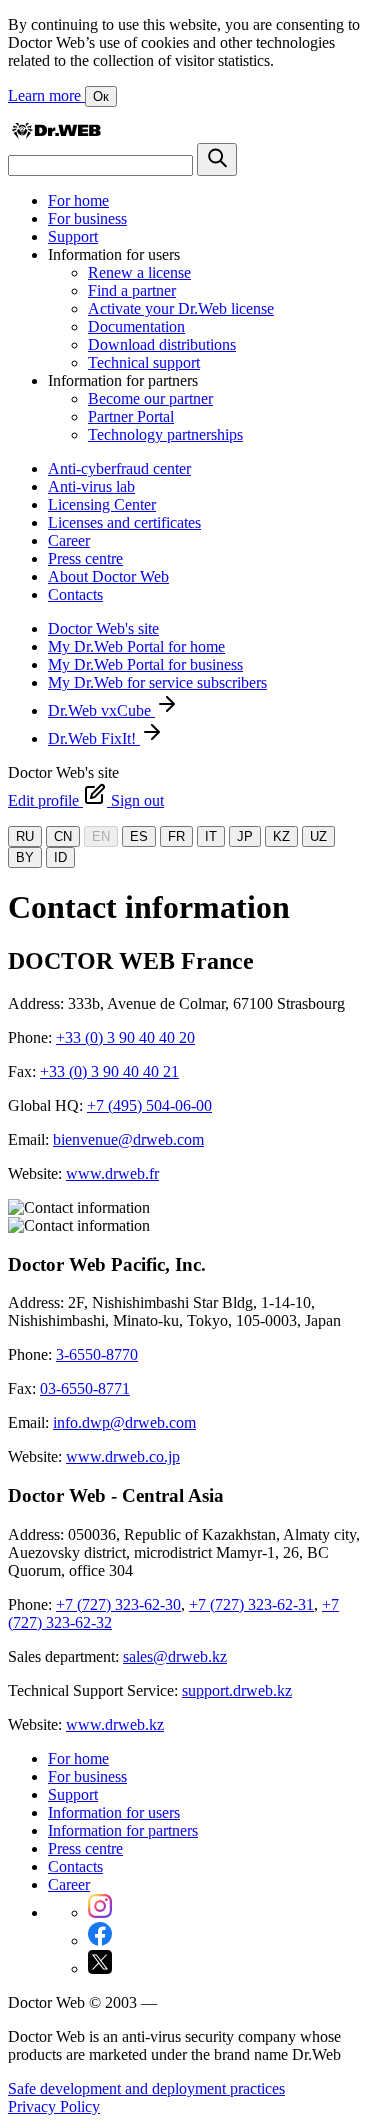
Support (73, 236)
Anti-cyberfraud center (119, 468)
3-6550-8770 (97, 1354)
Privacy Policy (54, 2106)
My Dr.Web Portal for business (145, 664)
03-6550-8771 (85, 1388)
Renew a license (139, 272)
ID (60, 857)
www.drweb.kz (115, 1724)
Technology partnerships (165, 434)
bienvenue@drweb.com (128, 1139)
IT (211, 836)
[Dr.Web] (56, 133)
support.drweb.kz (237, 1690)
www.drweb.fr (112, 1173)
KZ (281, 836)
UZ (318, 836)
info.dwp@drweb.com (124, 1422)
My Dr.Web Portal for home (136, 646)
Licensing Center (102, 504)
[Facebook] (100, 1940)
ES (139, 836)
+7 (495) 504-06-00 (149, 1105)
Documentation (136, 326)
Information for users (114, 1812)
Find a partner (132, 290)
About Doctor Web (108, 576)
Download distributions (162, 344)
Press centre (85, 558)
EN (101, 836)
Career (69, 540)
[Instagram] (100, 1912)
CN (63, 836)
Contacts (75, 594)
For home (78, 200)
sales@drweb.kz (175, 1656)
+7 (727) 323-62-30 (118, 1604)
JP (245, 836)
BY (25, 857)
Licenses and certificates (124, 522)
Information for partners (123, 1830)
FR (176, 836)
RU (25, 836)
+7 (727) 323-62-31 (251, 1604)
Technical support (144, 362)
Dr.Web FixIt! (94, 738)
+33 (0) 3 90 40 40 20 (125, 1037)
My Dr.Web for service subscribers (157, 682)
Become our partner (150, 398)
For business (87, 218)
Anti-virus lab (91, 486)
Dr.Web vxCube (101, 710)
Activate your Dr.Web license (181, 308)
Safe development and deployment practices (146, 2088)
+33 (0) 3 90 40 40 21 (109, 1071)
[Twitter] (100, 1968)
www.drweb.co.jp (123, 1456)
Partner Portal (131, 416)
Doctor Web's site (103, 628)
